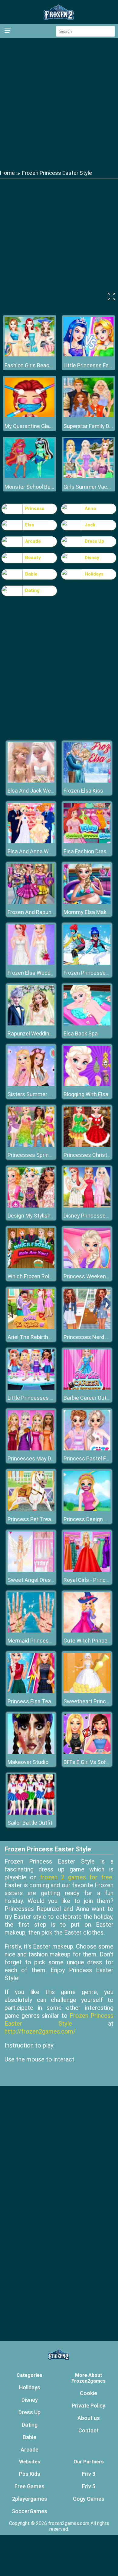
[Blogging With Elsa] (87, 1084)
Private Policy (88, 2406)
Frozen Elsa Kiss (83, 791)
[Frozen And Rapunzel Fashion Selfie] (31, 902)
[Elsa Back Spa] (87, 1024)
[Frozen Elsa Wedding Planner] (31, 963)
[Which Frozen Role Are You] (31, 1267)
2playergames (30, 2499)
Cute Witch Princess (88, 1641)
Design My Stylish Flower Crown (46, 1216)
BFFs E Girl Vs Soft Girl (90, 1762)
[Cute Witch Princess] (87, 1631)
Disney (92, 558)
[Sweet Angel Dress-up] (31, 1570)
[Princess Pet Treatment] (31, 1509)
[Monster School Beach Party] (29, 476)
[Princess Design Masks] (87, 1509)
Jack (90, 525)
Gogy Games (89, 2499)
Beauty (33, 558)
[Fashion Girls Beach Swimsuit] (29, 355)
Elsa (30, 525)
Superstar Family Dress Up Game (88, 426)
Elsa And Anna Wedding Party (43, 851)
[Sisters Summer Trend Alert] (31, 1084)
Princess (35, 508)
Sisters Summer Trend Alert (42, 1094)
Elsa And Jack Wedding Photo (44, 791)
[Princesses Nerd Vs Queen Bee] (87, 1327)
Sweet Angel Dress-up (35, 1580)
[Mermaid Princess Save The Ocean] (31, 1631)
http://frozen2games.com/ (40, 2031)
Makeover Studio (28, 1762)
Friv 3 (89, 2474)
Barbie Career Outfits (89, 1398)
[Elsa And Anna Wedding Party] (31, 842)
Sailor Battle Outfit (30, 1823)
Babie (31, 574)
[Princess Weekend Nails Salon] (87, 1267)
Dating (32, 590)
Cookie (88, 2393)
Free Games (29, 2486)
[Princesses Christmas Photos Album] (87, 1145)
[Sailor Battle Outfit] (31, 1813)
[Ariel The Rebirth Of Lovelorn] (31, 1327)
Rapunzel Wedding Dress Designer (49, 1033)
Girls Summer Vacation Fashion (88, 487)
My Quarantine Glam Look (29, 426)
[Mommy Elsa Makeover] (87, 902)
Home (7, 173)
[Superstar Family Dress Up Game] (88, 415)
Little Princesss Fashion (88, 365)
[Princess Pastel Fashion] (87, 1449)
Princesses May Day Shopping (44, 1458)
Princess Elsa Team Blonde (41, 1701)
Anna (90, 508)
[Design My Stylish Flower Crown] (31, 1206)
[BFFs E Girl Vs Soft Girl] (87, 1752)
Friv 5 (89, 2486)
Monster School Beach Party (29, 487)
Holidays (94, 574)
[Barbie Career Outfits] (87, 1388)
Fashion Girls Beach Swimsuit (29, 365)
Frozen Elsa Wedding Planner (43, 973)
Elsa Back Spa (81, 1033)
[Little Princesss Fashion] (88, 355)
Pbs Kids (30, 2474)
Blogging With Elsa (86, 1094)
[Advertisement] (59, 103)
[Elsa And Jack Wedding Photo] (31, 781)
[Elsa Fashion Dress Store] (87, 842)
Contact (88, 2430)
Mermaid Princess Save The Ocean (50, 1641)
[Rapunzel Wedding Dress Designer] (31, 1024)
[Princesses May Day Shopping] (31, 1449)
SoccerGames (29, 2511)
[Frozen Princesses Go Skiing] (87, 963)
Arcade (33, 541)
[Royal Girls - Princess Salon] (87, 1570)
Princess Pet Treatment (37, 1519)
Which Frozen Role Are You (40, 1276)
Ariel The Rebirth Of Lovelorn (42, 1337)
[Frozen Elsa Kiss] (87, 781)
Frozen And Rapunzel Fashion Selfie (51, 912)
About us (89, 2418)
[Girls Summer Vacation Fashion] (88, 476)
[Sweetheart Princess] (87, 1692)
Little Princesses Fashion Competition (54, 1398)
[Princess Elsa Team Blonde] (31, 1692)
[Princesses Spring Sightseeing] (31, 1145)
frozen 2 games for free (76, 1877)
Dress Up (94, 541)
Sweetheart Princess (89, 1701)
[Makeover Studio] (31, 1752)
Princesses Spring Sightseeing (45, 1155)
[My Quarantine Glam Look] (29, 415)
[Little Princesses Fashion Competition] (31, 1388)
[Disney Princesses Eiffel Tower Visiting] (87, 1206)
